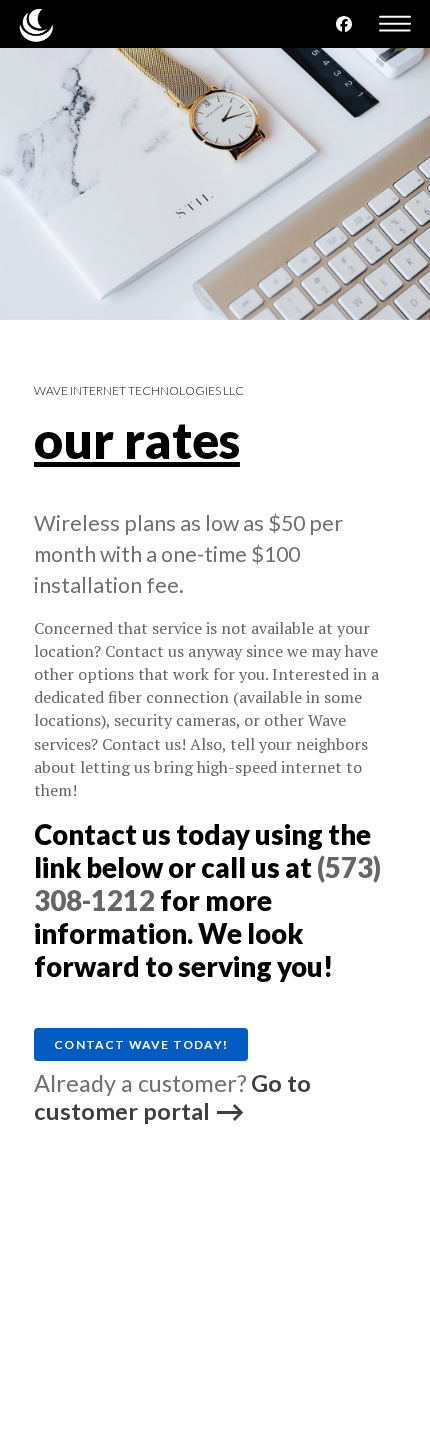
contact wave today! (141, 1044)
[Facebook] (344, 23)
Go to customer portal (172, 1097)
